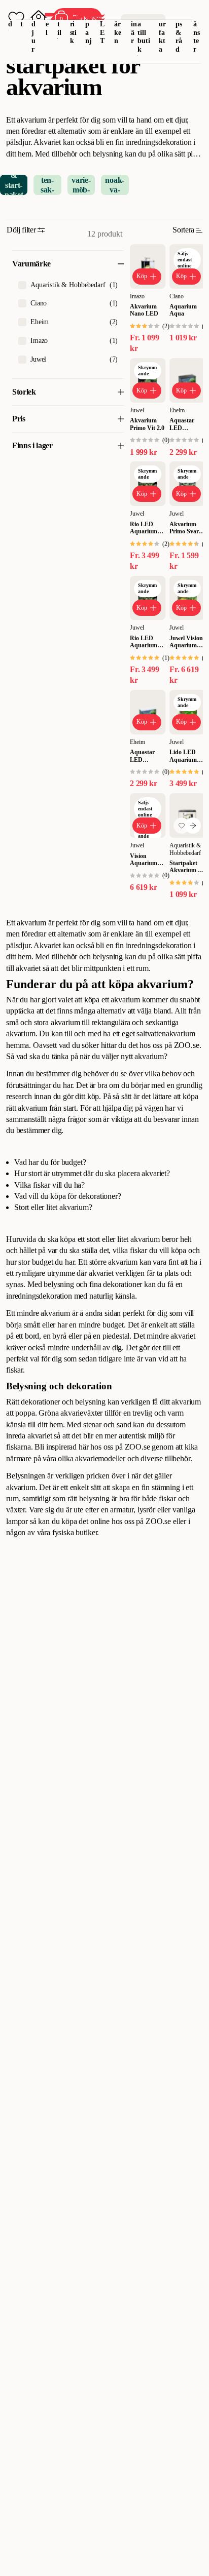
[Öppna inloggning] (39, 18)
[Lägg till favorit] (182, 826)
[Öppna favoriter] (16, 18)
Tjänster (197, 32)
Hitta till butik (144, 32)
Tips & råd (179, 32)
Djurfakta (163, 32)
